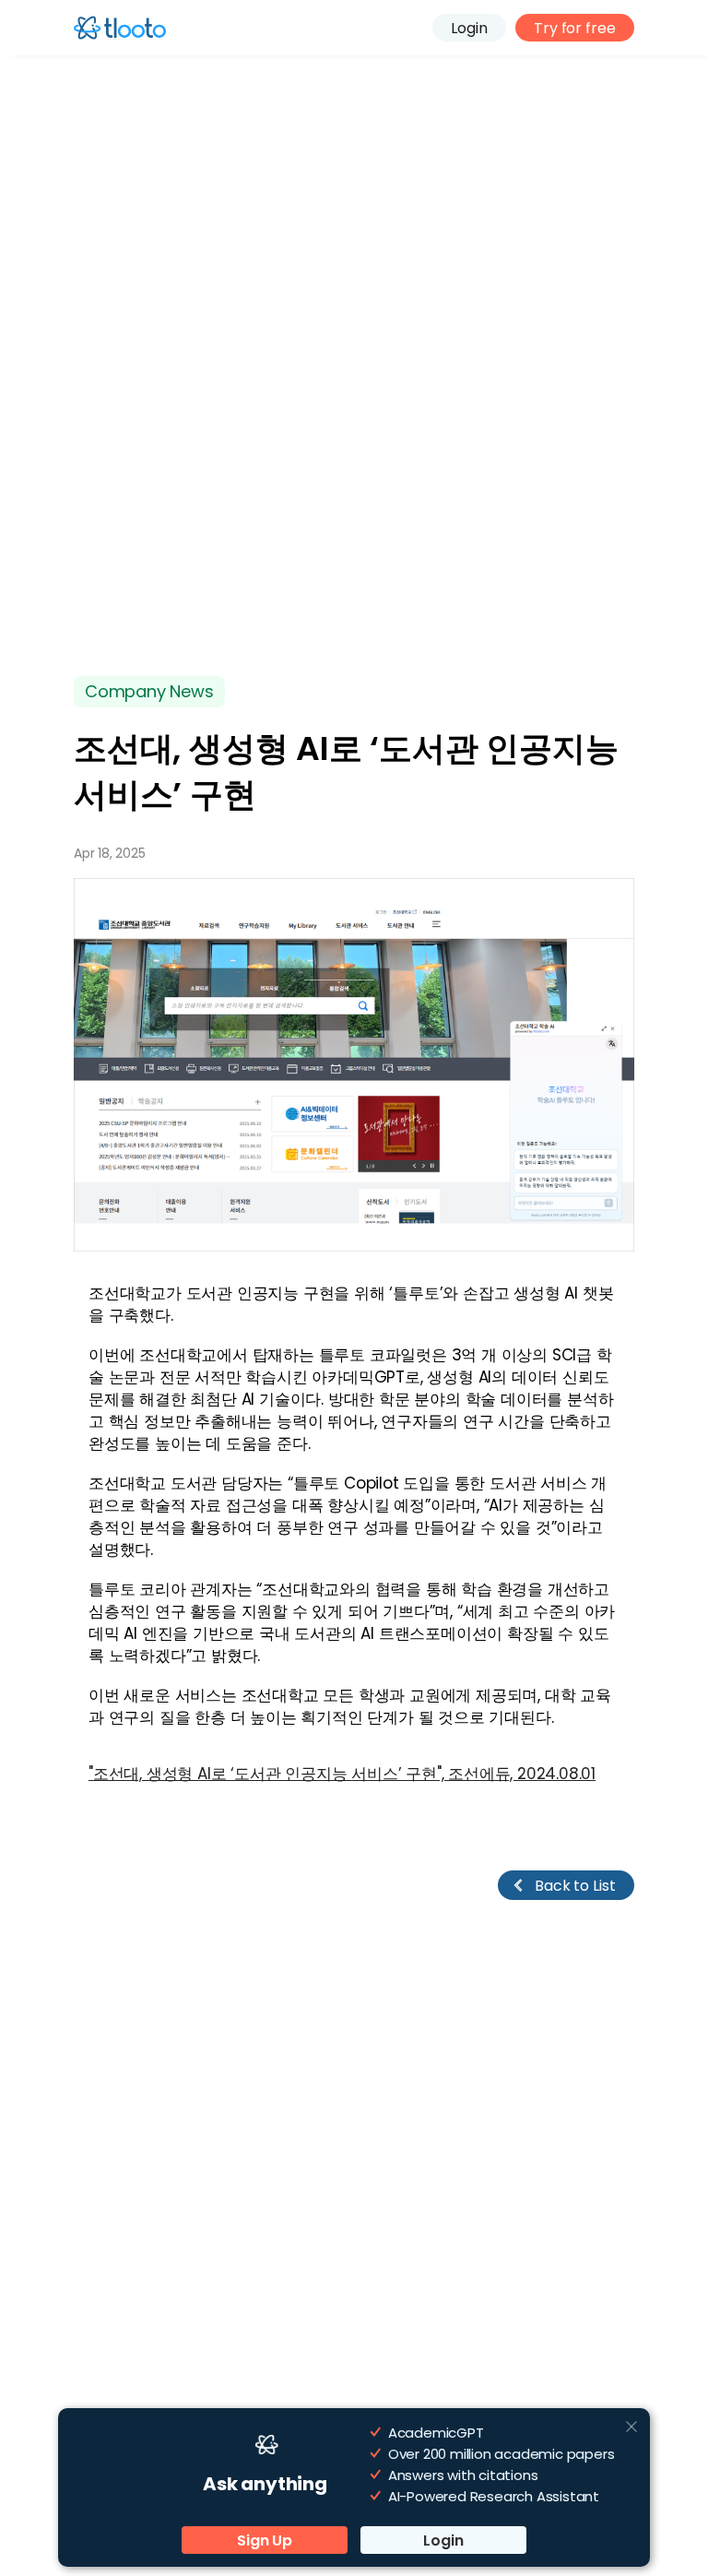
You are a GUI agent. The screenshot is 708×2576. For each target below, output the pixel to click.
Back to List (575, 1886)
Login (469, 28)
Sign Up (265, 2540)
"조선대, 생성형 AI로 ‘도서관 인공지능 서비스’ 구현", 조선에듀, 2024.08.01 (342, 1774)
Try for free (575, 28)
